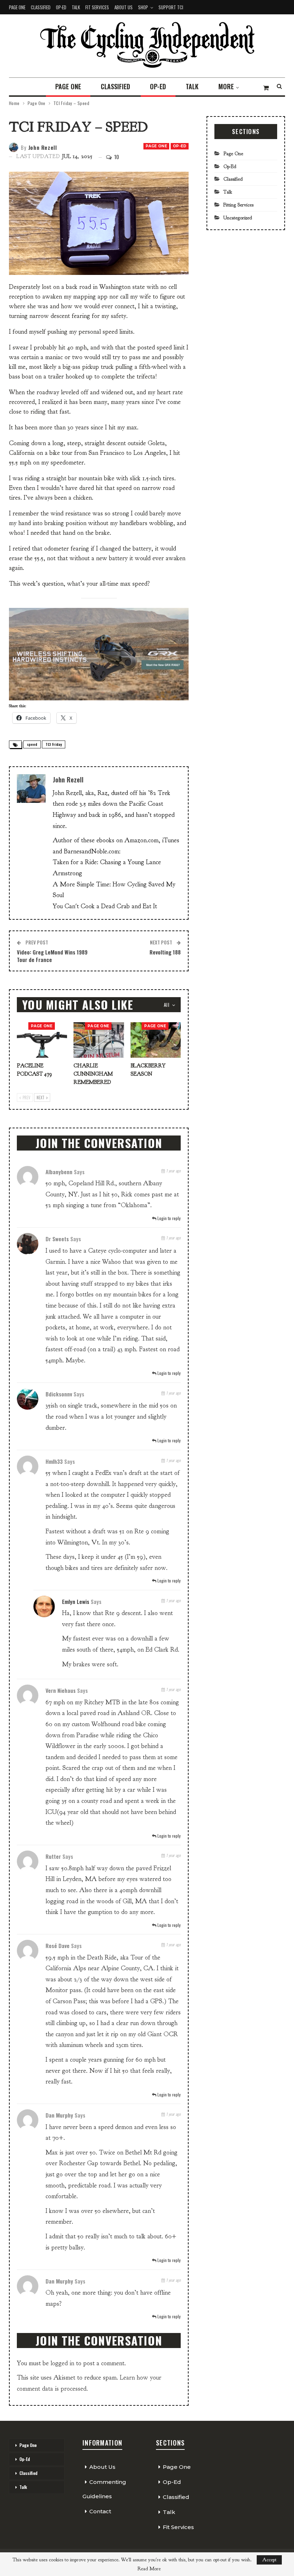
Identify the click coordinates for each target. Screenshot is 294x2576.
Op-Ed (61, 7)
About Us (124, 7)
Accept (269, 2560)
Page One (17, 7)
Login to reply (169, 1218)
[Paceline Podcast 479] (42, 1040)
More (226, 86)
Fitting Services (238, 205)
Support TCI (171, 7)
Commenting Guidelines (104, 2489)
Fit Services (97, 7)
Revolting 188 (165, 952)
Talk (76, 7)
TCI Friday (54, 744)
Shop (143, 7)
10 (116, 157)
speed (32, 744)
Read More (149, 2569)
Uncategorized (238, 218)
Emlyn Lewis (76, 1601)
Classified (41, 7)
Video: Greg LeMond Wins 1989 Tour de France (52, 956)
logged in (62, 2363)
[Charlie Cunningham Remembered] (99, 1040)
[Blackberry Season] (156, 1040)
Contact (100, 2511)
